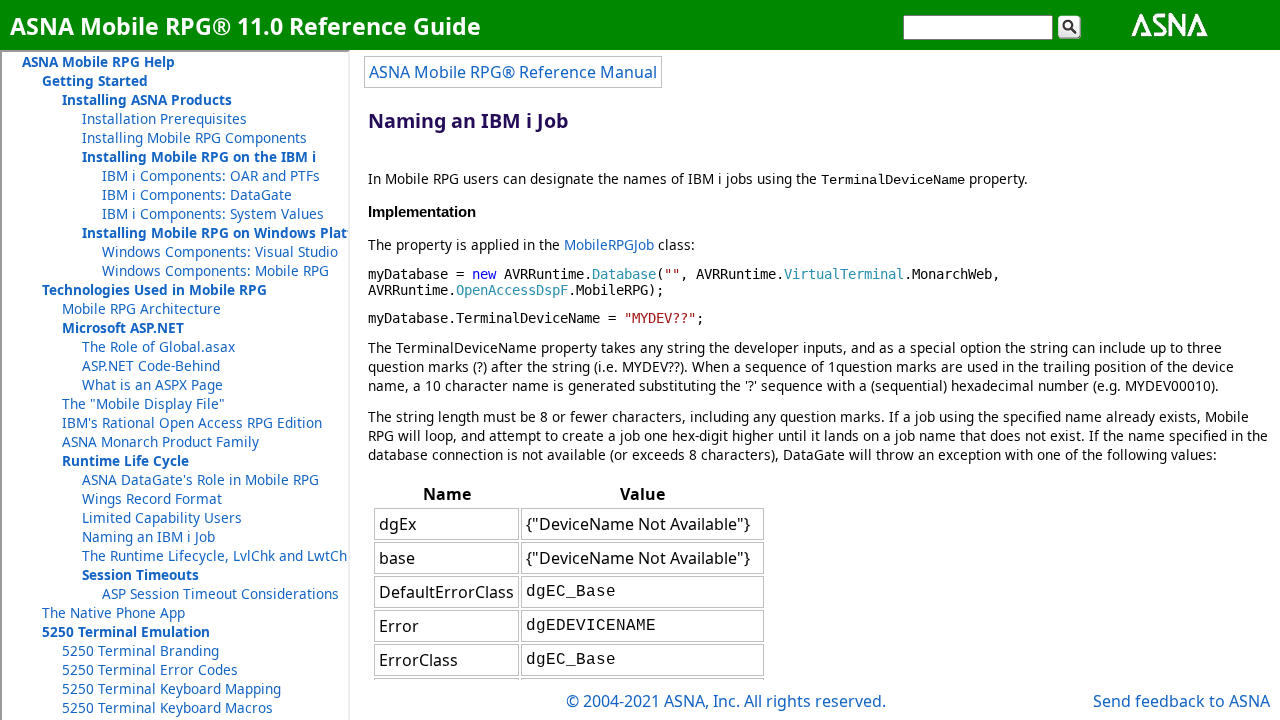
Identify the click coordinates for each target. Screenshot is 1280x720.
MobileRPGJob (609, 244)
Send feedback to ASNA (1181, 701)
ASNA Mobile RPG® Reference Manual (513, 72)
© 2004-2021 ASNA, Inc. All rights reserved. (726, 701)
